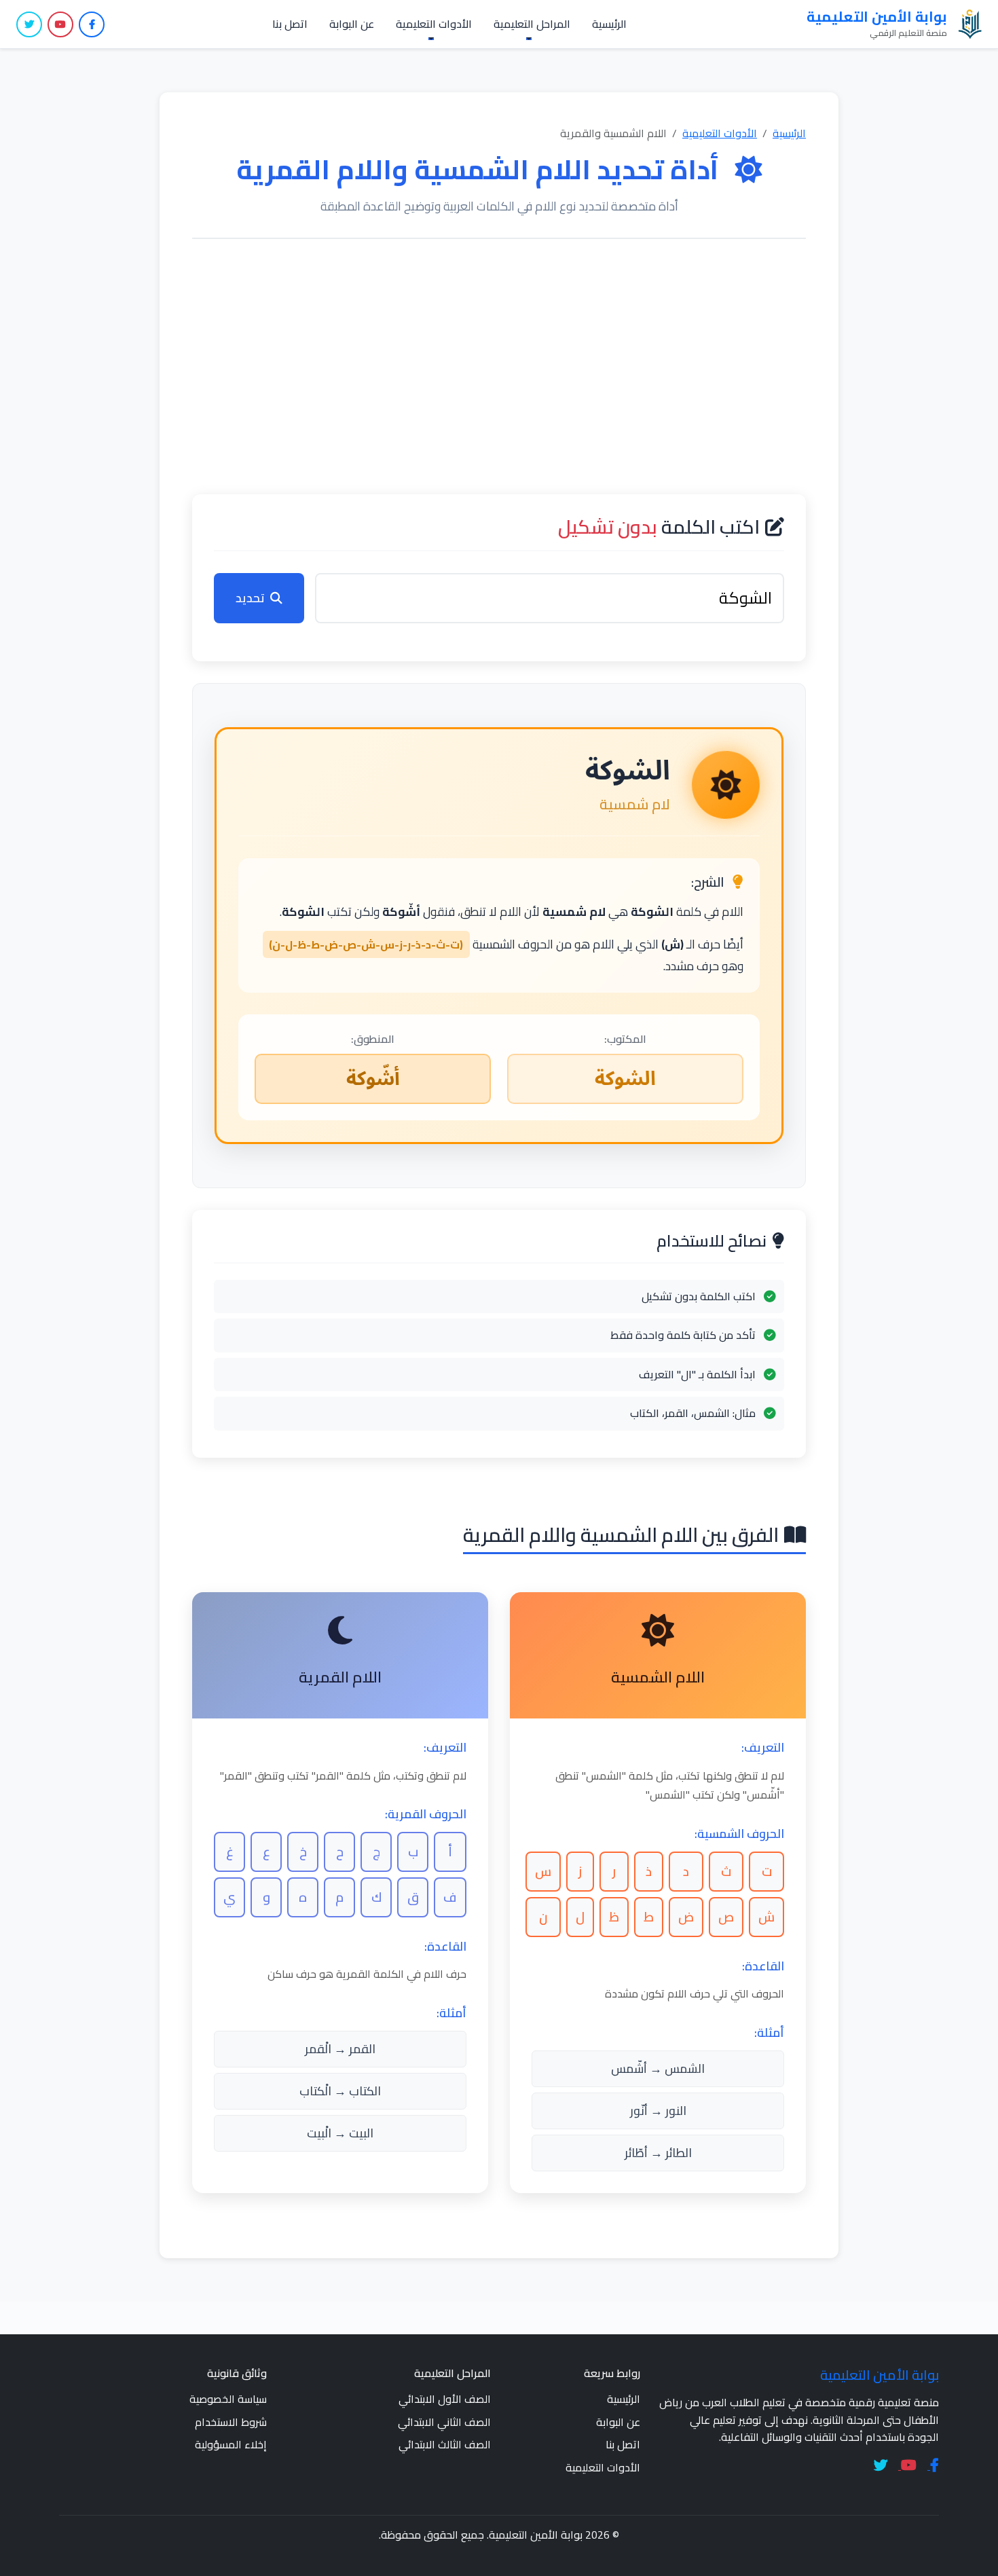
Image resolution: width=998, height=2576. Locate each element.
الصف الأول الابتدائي (445, 2399)
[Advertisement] (499, 367)
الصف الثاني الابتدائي (444, 2422)
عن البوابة (352, 24)
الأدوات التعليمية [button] (434, 24)
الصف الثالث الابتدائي (445, 2444)
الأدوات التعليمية (720, 133)
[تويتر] (29, 24)
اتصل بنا (290, 24)
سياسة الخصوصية (228, 2399)
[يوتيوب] (60, 24)
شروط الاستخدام (231, 2422)
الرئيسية (609, 24)
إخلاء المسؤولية (231, 2444)
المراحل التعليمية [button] (532, 24)
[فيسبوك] (92, 24)
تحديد (250, 598)
